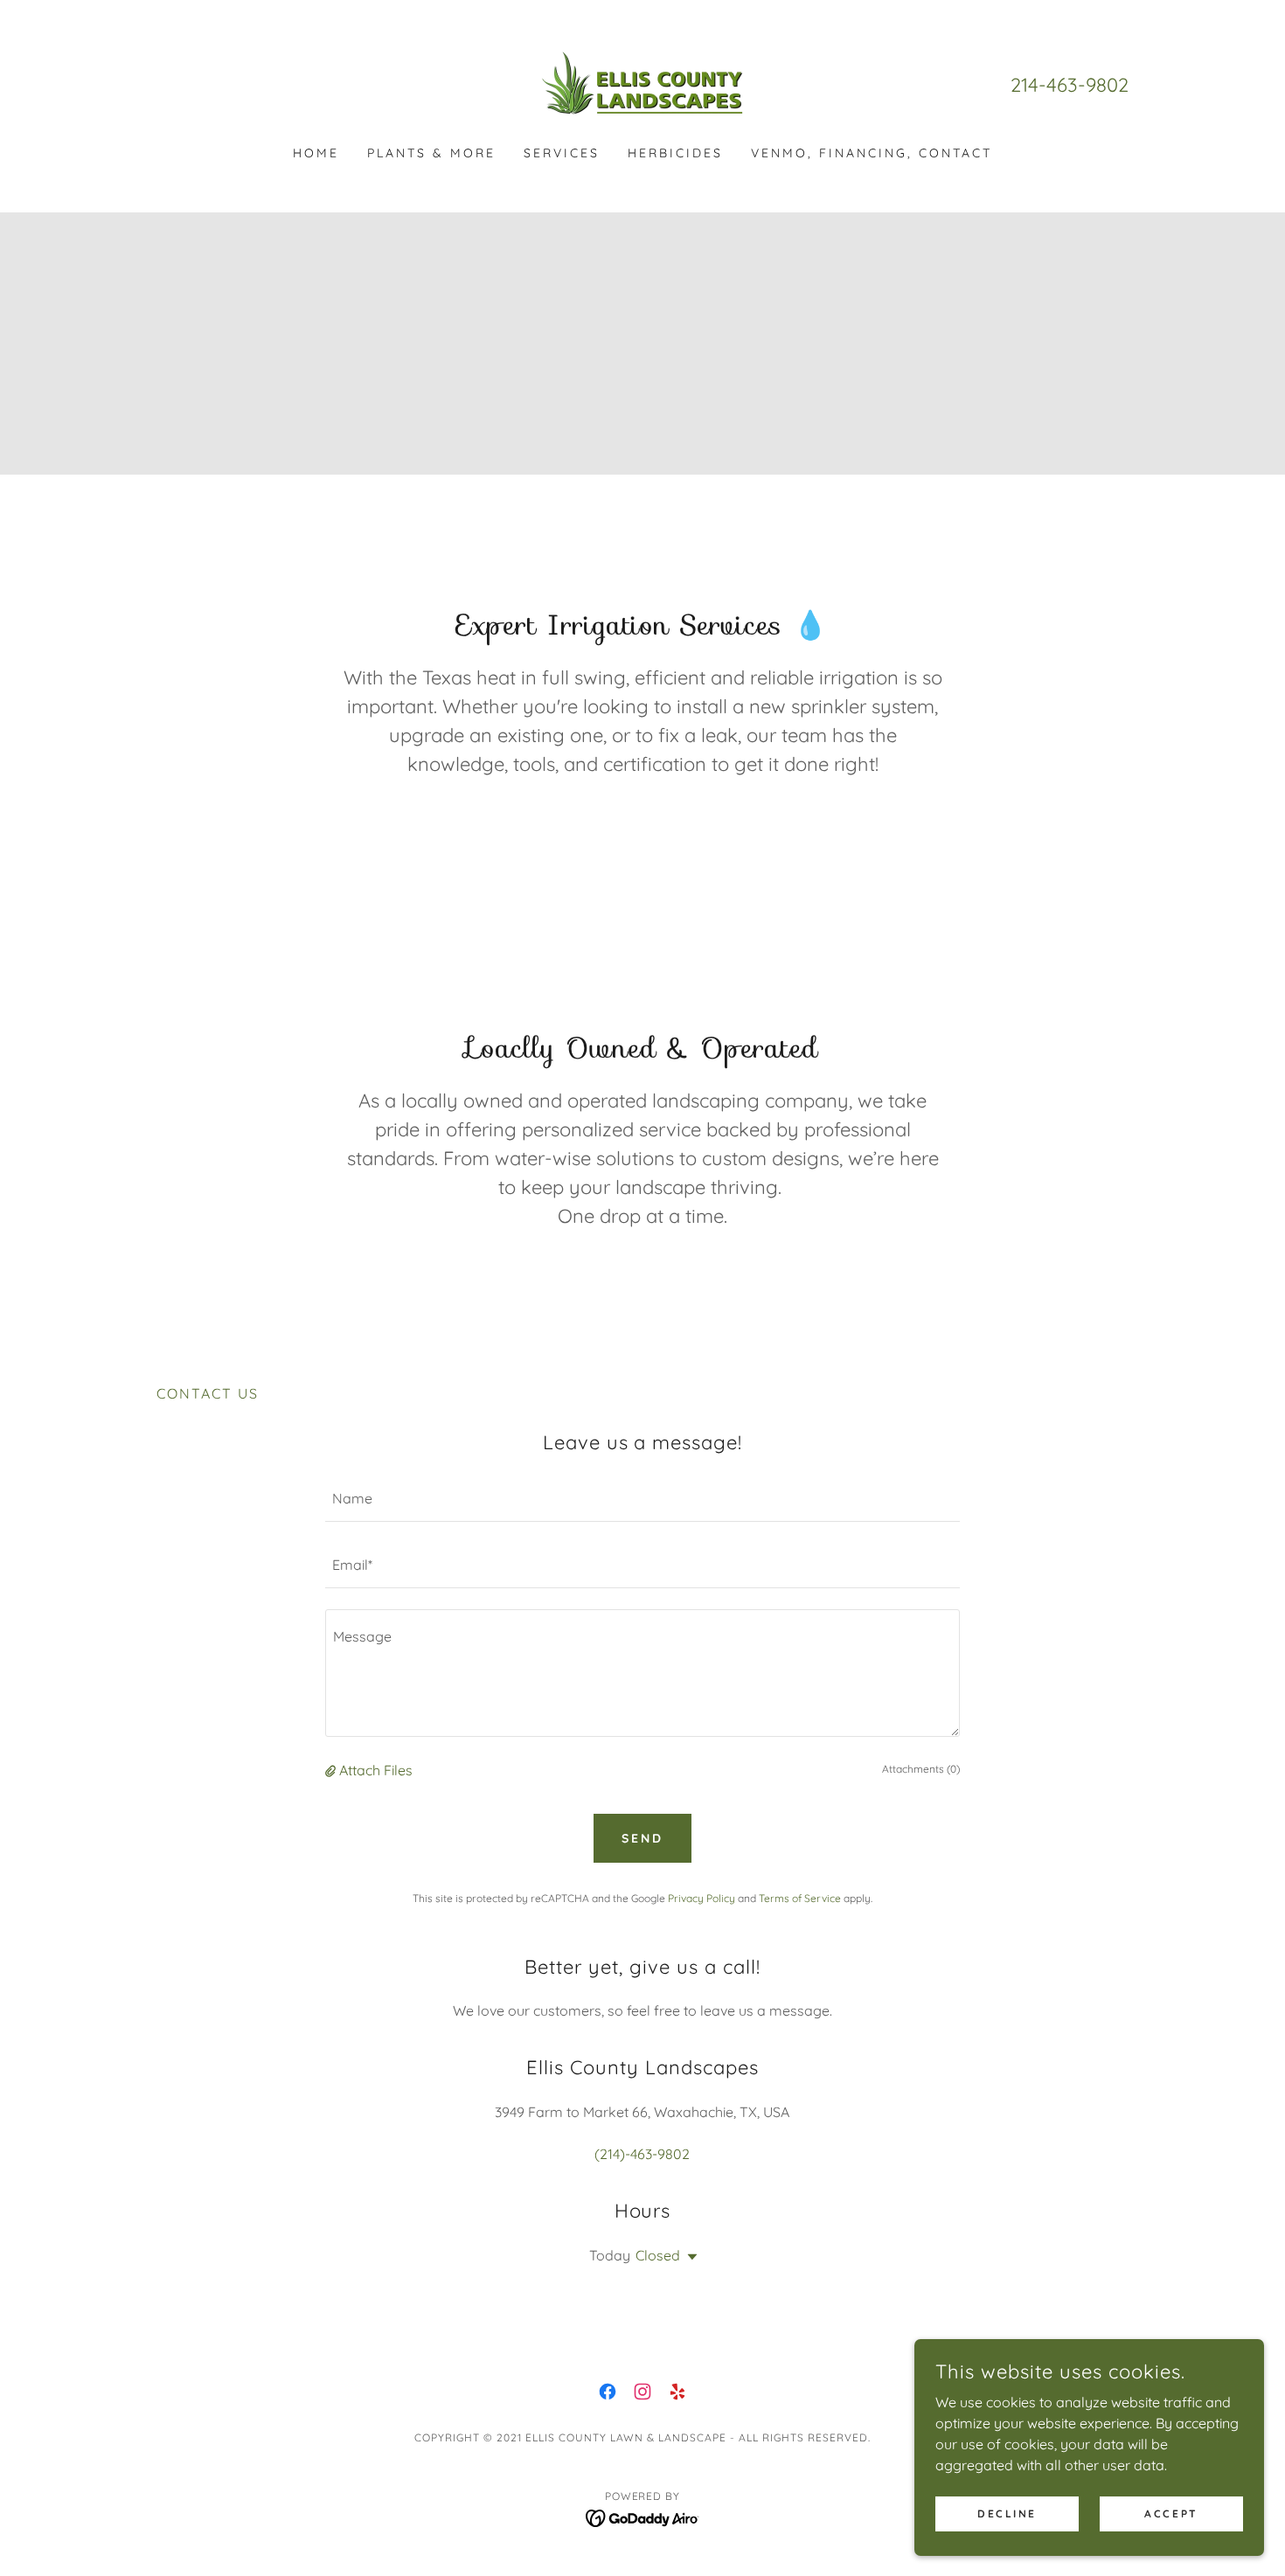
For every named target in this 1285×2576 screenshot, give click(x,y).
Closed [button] (658, 2255)
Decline (1007, 2514)
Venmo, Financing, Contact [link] (872, 153)
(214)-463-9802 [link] (642, 2154)
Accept (1171, 2514)
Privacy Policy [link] (702, 1898)
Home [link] (316, 153)
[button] (332, 1770)
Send (642, 1838)
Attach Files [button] (376, 1770)
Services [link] (562, 153)
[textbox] (642, 1499)
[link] (642, 84)
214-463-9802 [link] (1070, 85)
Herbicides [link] (675, 153)
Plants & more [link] (431, 153)
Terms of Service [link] (800, 1898)
